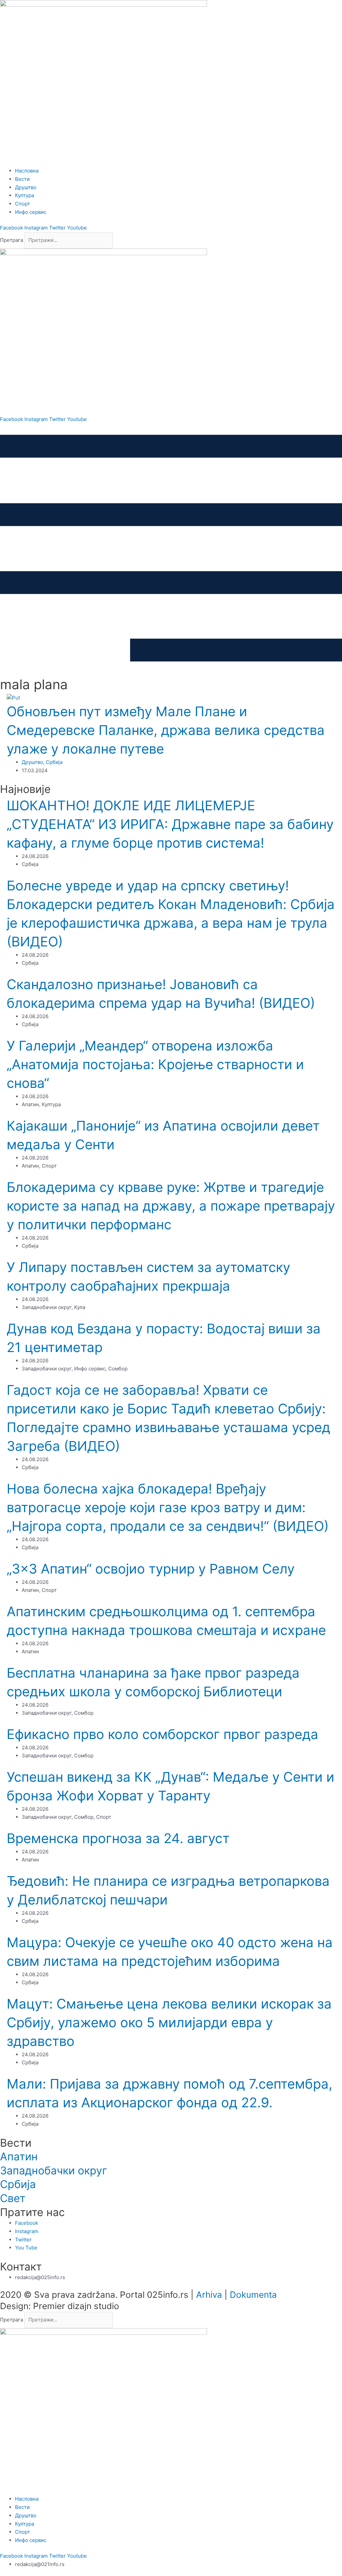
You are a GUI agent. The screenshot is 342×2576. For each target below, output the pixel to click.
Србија (54, 762)
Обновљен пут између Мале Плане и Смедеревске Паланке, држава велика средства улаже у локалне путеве (166, 730)
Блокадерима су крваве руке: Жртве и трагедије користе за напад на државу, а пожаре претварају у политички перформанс (171, 1206)
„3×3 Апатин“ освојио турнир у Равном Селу (151, 1569)
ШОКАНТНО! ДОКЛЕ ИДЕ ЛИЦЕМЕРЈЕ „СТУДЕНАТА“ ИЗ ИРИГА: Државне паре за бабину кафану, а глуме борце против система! (170, 824)
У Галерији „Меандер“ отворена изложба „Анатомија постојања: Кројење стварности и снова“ (155, 1064)
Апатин (19, 2157)
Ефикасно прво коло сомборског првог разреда (162, 1734)
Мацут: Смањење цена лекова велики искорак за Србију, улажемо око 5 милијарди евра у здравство (169, 2022)
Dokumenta (253, 2295)
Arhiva (209, 2295)
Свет (13, 2198)
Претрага (12, 240)
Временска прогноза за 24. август (118, 1838)
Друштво (32, 762)
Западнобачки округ (54, 2171)
